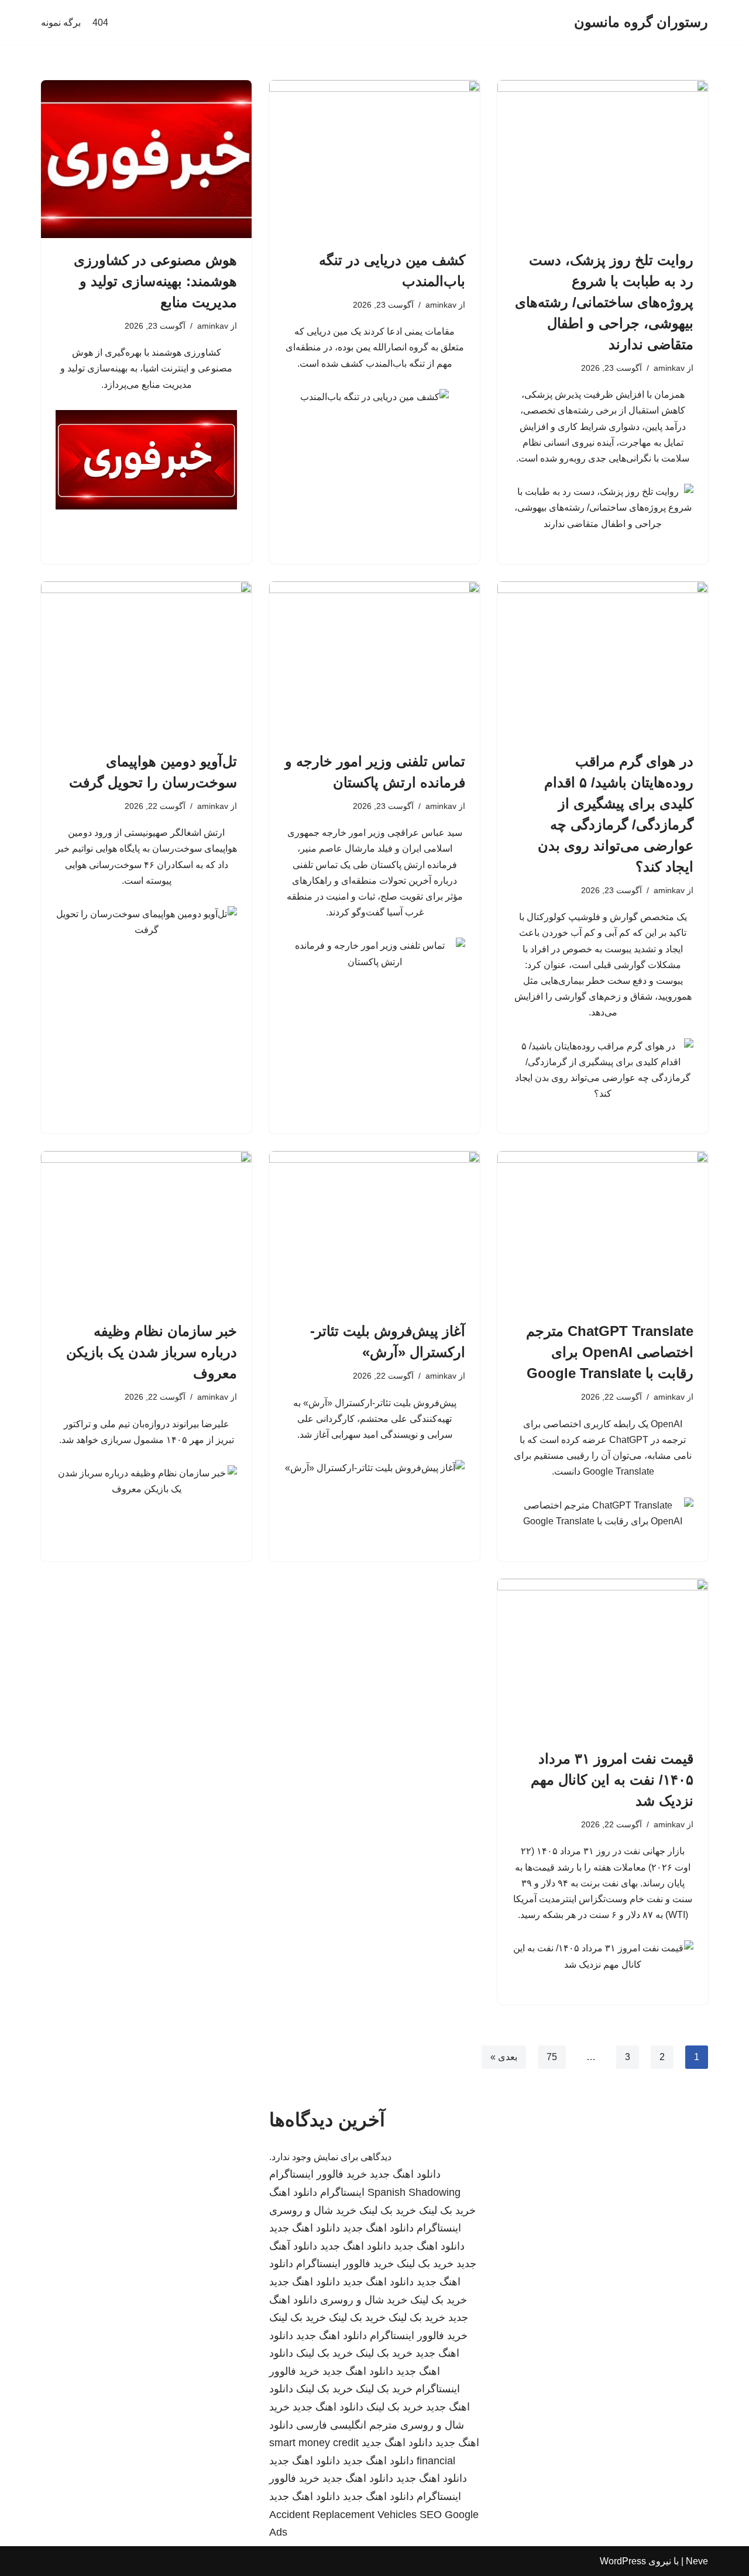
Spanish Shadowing (414, 2192)
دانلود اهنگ (293, 2192)
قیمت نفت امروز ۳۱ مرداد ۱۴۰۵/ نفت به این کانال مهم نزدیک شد (612, 1780)
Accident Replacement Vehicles (343, 2515)
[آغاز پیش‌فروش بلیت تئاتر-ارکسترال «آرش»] (374, 1230)
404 (100, 23)
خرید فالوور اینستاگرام (318, 2174)
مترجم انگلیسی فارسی (347, 2425)
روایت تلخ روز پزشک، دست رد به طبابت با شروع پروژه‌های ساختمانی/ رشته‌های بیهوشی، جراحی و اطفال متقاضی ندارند (604, 302)
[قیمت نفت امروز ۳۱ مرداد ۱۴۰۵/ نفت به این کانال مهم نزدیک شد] (603, 1658)
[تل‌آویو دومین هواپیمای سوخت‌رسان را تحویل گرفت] (146, 660)
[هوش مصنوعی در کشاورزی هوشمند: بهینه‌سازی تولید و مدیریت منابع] (146, 159)
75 (552, 2057)
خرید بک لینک (447, 2210)
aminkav (669, 368)
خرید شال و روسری (313, 2210)
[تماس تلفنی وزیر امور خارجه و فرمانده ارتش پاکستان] (374, 660)
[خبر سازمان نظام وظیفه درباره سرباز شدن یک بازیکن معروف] (146, 1230)
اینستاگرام (342, 2192)
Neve (697, 2561)
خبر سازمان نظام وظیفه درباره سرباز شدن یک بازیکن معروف (152, 1352)
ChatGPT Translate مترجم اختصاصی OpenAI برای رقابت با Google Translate (610, 1352)
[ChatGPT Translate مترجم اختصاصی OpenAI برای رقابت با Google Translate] (603, 1230)
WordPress (623, 2561)
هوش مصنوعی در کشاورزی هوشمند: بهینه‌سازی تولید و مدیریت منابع (155, 281)
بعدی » (504, 2057)
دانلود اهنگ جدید (405, 2174)
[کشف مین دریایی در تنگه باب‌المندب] (374, 159)
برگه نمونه (61, 23)
